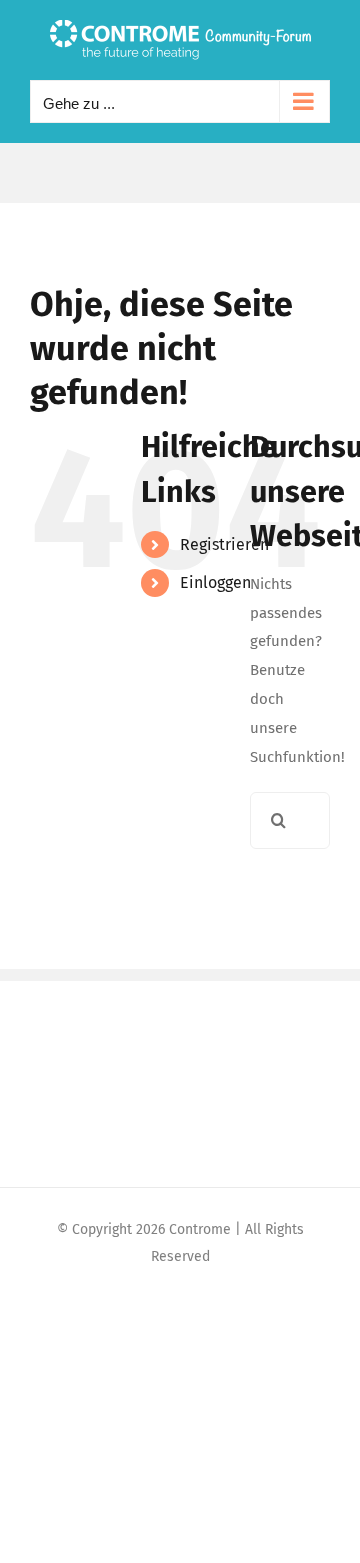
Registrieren (224, 544)
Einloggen (215, 582)
